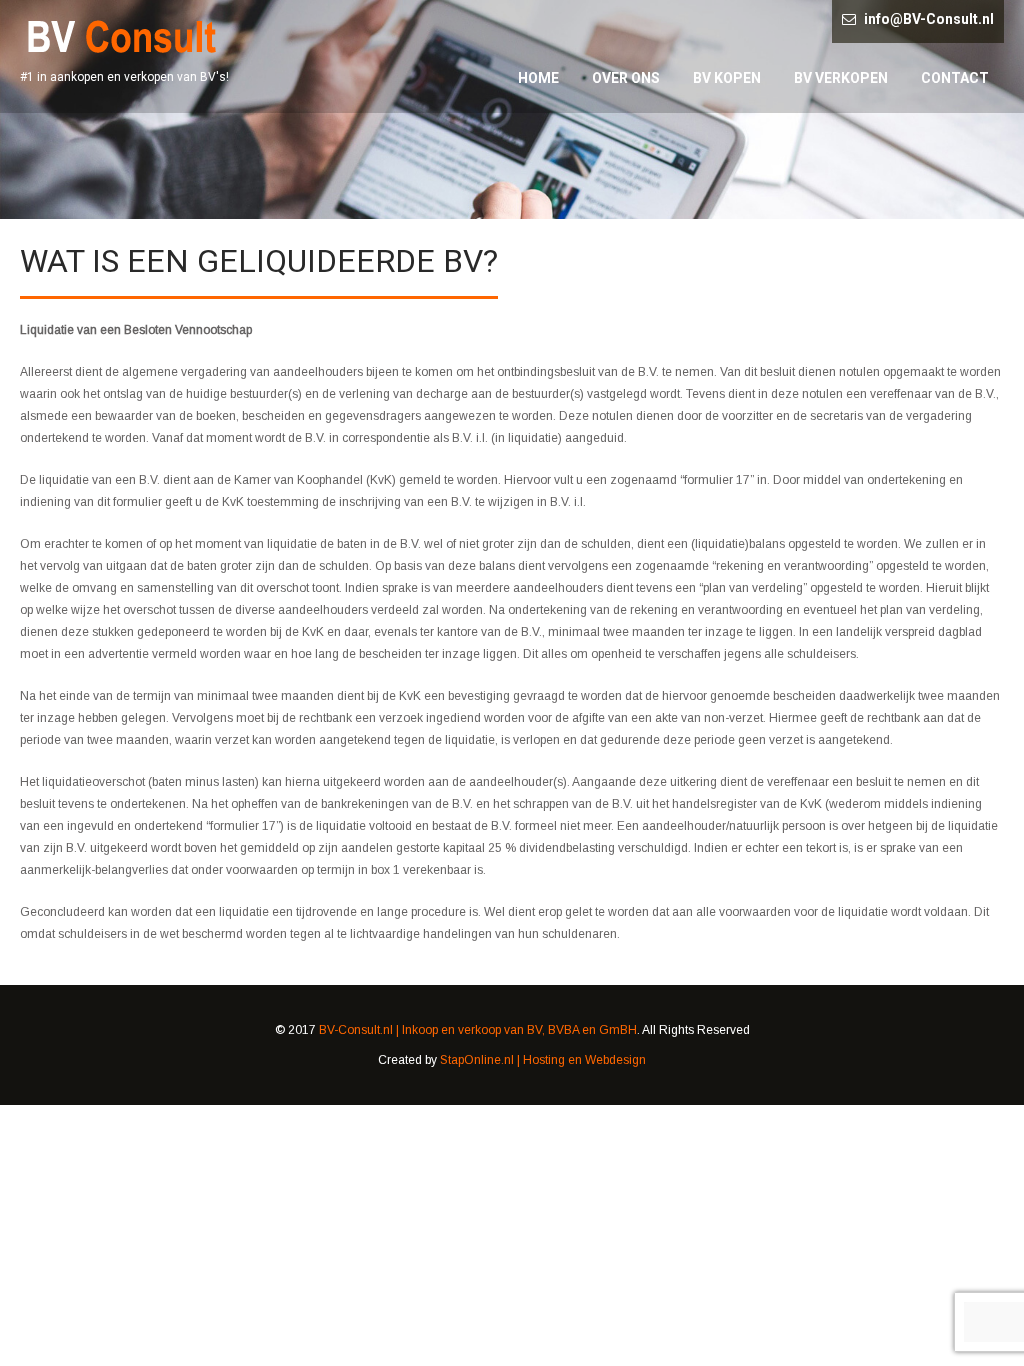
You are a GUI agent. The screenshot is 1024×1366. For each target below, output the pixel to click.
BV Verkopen (841, 78)
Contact (955, 78)
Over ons (626, 78)
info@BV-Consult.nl (929, 19)
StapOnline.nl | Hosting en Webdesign (543, 1060)
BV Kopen (727, 78)
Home (538, 78)
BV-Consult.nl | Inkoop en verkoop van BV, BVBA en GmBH (478, 1030)
